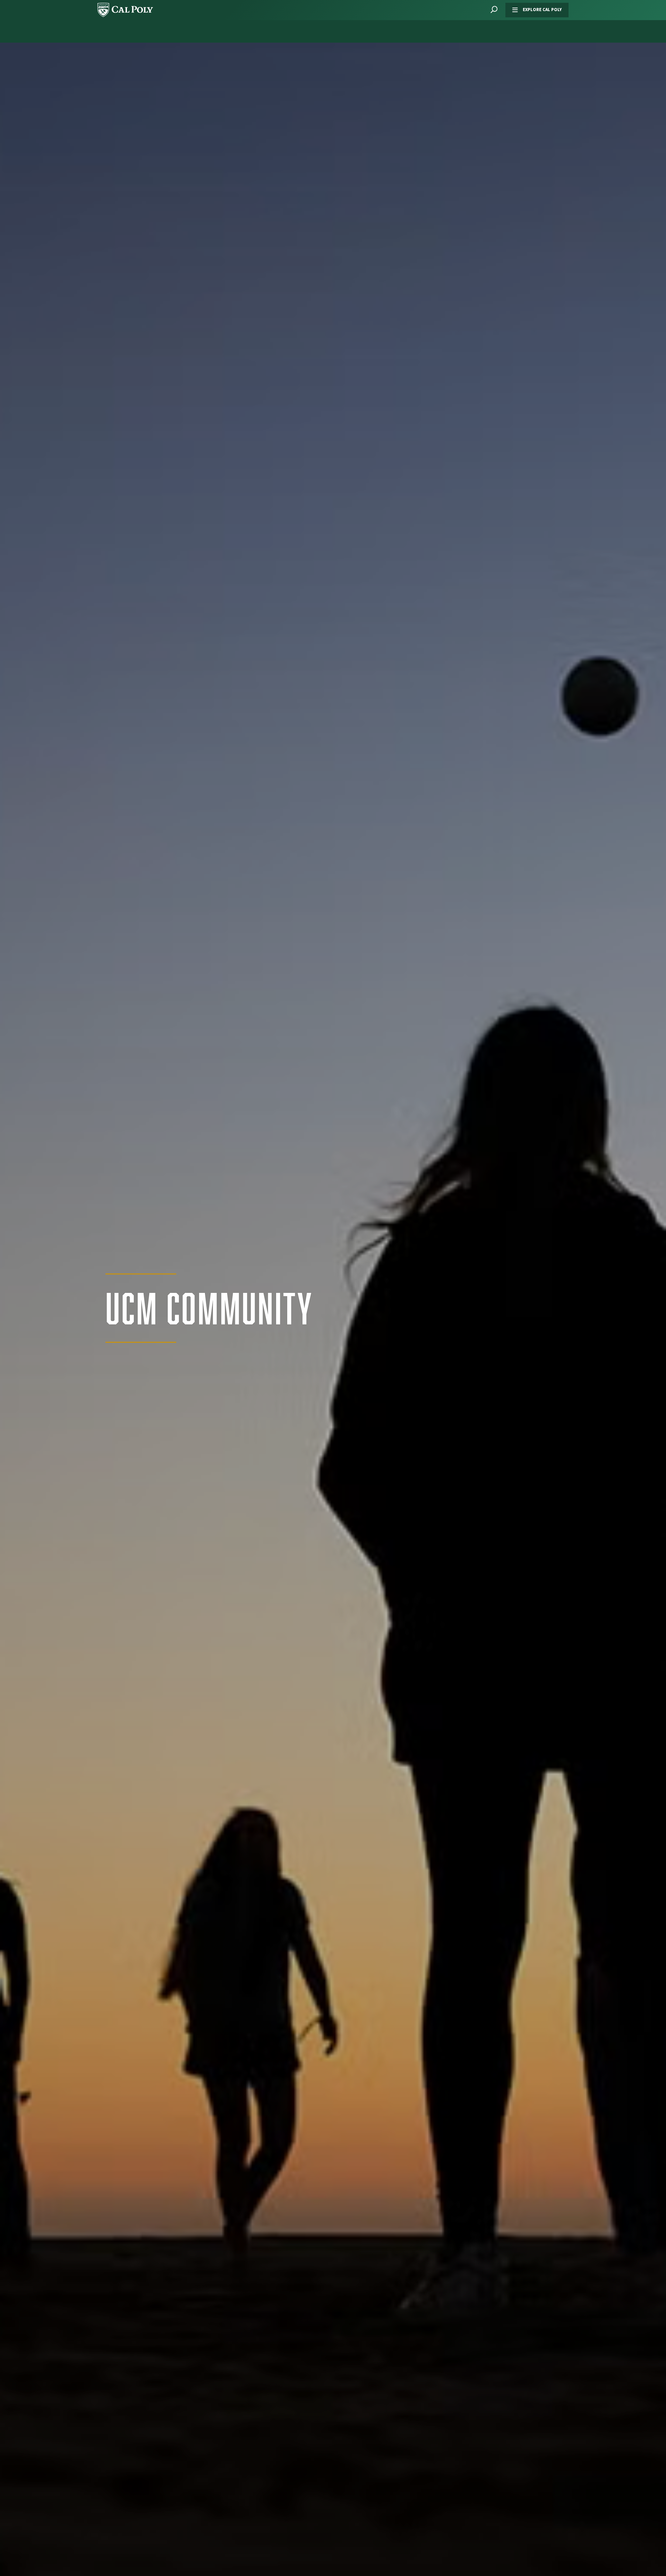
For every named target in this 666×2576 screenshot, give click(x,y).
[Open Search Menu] (494, 10)
